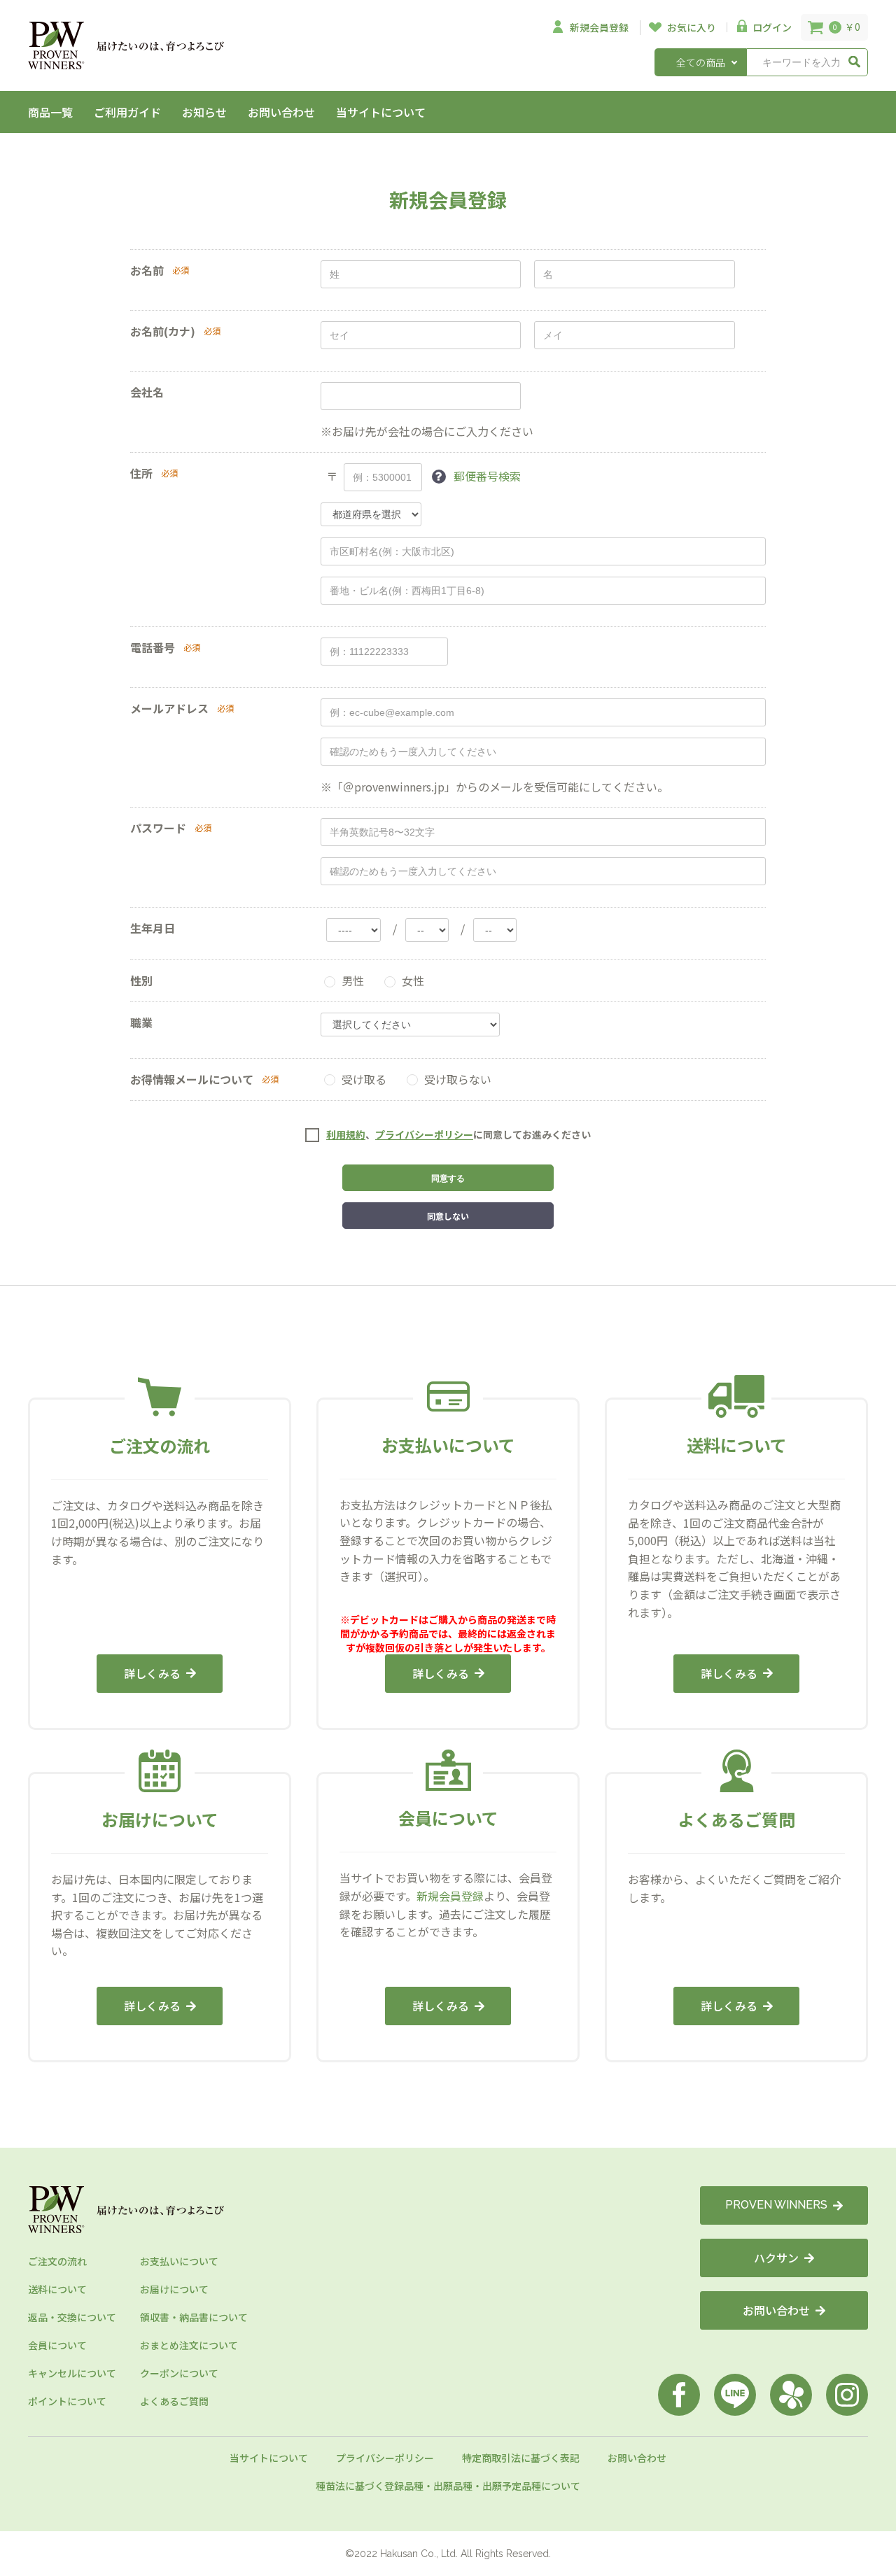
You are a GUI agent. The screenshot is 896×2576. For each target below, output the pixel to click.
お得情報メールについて (192, 1079)
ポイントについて (67, 2401)
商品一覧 (50, 112)
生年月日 (153, 928)
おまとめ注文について (189, 2345)
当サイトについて (381, 112)
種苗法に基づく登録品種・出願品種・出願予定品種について (448, 2486)
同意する (448, 1178)
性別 (141, 980)
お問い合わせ (281, 112)
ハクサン (776, 2258)
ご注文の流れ (57, 2261)
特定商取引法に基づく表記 (521, 2458)
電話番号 (153, 647)
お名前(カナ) (163, 331)
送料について (57, 2289)
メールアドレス (169, 708)
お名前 (147, 270)
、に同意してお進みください (458, 1135)
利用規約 (346, 1134)
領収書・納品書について (194, 2317)
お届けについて (174, 2289)
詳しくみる (152, 1673)
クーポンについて (179, 2373)
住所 (141, 473)
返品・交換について (72, 2317)
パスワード (158, 828)
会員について (57, 2345)
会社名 (147, 392)
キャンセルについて (72, 2373)
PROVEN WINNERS (776, 2205)
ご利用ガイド (127, 112)
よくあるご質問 (174, 2401)
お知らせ (204, 112)
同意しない (448, 1216)
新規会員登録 (450, 1896)
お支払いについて (179, 2261)
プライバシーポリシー (424, 1134)
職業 (141, 1022)
